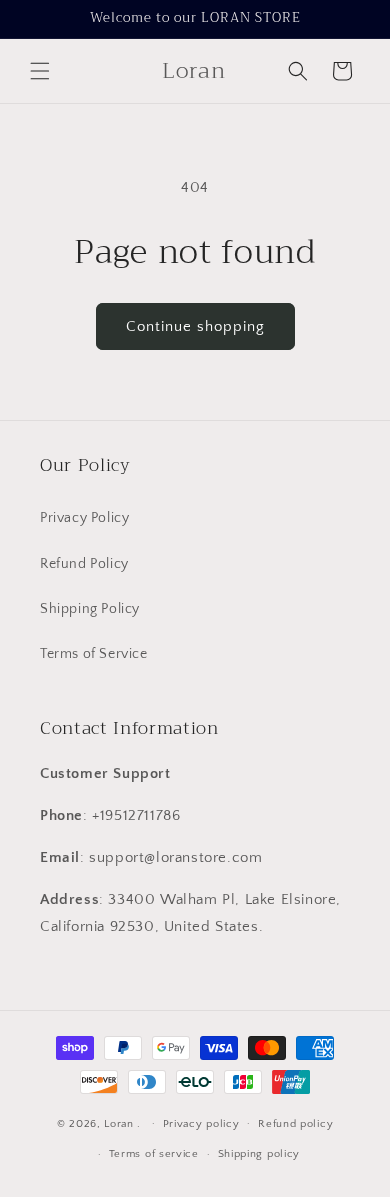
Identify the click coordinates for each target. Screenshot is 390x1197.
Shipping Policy (90, 609)
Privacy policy (201, 1124)
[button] (40, 71)
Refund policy (295, 1124)
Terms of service (154, 1154)
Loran (119, 1123)
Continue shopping (195, 326)
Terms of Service (94, 654)
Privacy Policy (84, 518)
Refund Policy (84, 564)
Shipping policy (259, 1154)
